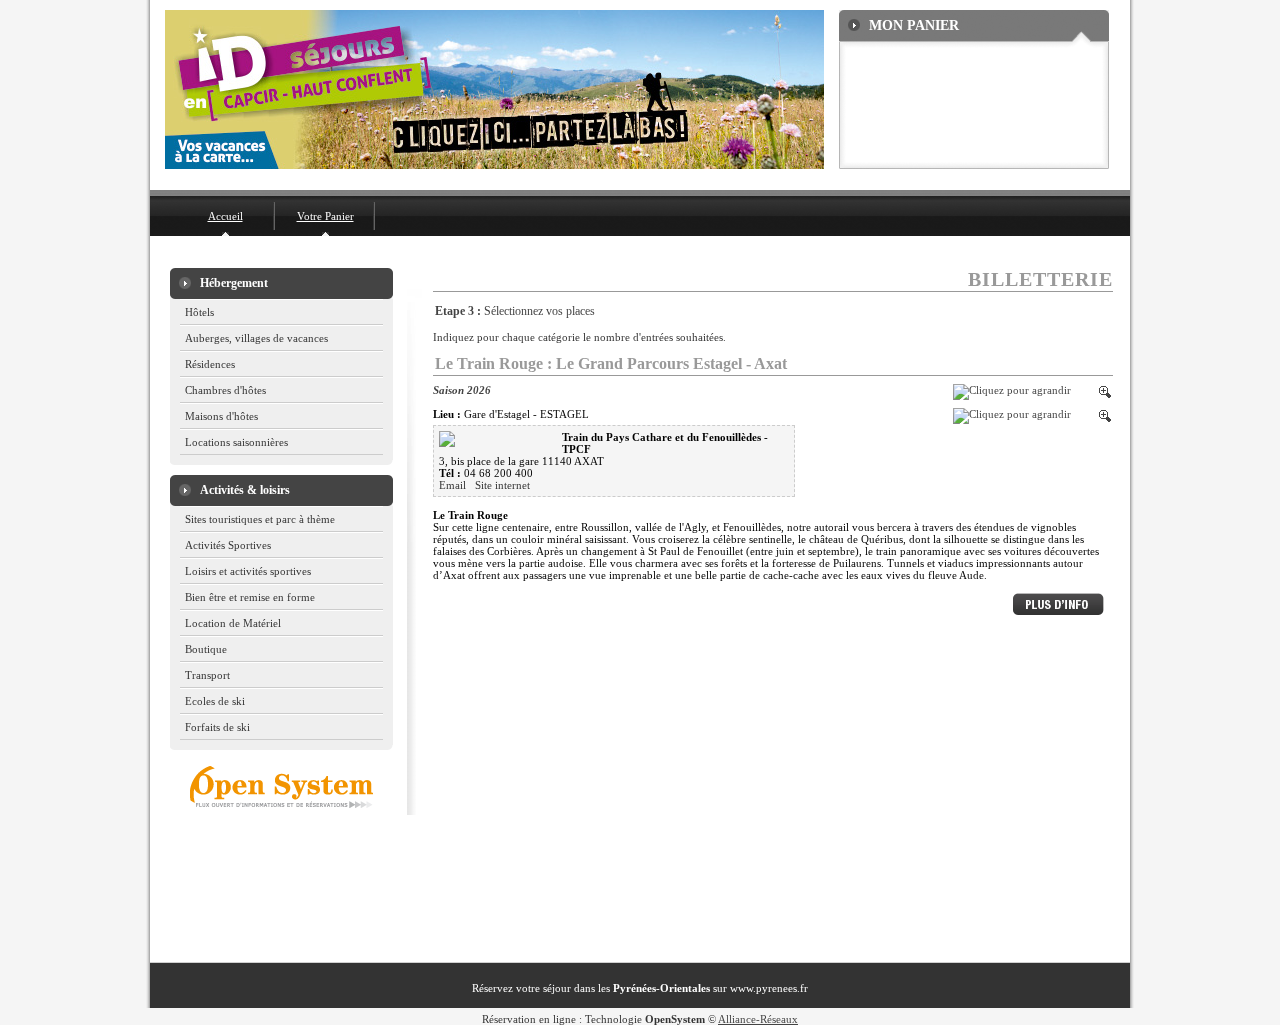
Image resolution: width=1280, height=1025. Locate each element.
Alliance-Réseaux (758, 1019)
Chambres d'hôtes (225, 390)
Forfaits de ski (217, 727)
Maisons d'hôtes (221, 416)
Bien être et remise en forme (250, 597)
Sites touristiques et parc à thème (260, 519)
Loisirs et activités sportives (248, 571)
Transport (207, 675)
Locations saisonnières (236, 442)
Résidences (210, 364)
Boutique (206, 649)
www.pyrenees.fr (769, 988)
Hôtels (199, 312)
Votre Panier (325, 216)
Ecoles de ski (215, 701)
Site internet (502, 485)
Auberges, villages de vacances (256, 338)
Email (454, 485)
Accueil (225, 216)
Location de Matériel (233, 623)
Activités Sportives (228, 545)
